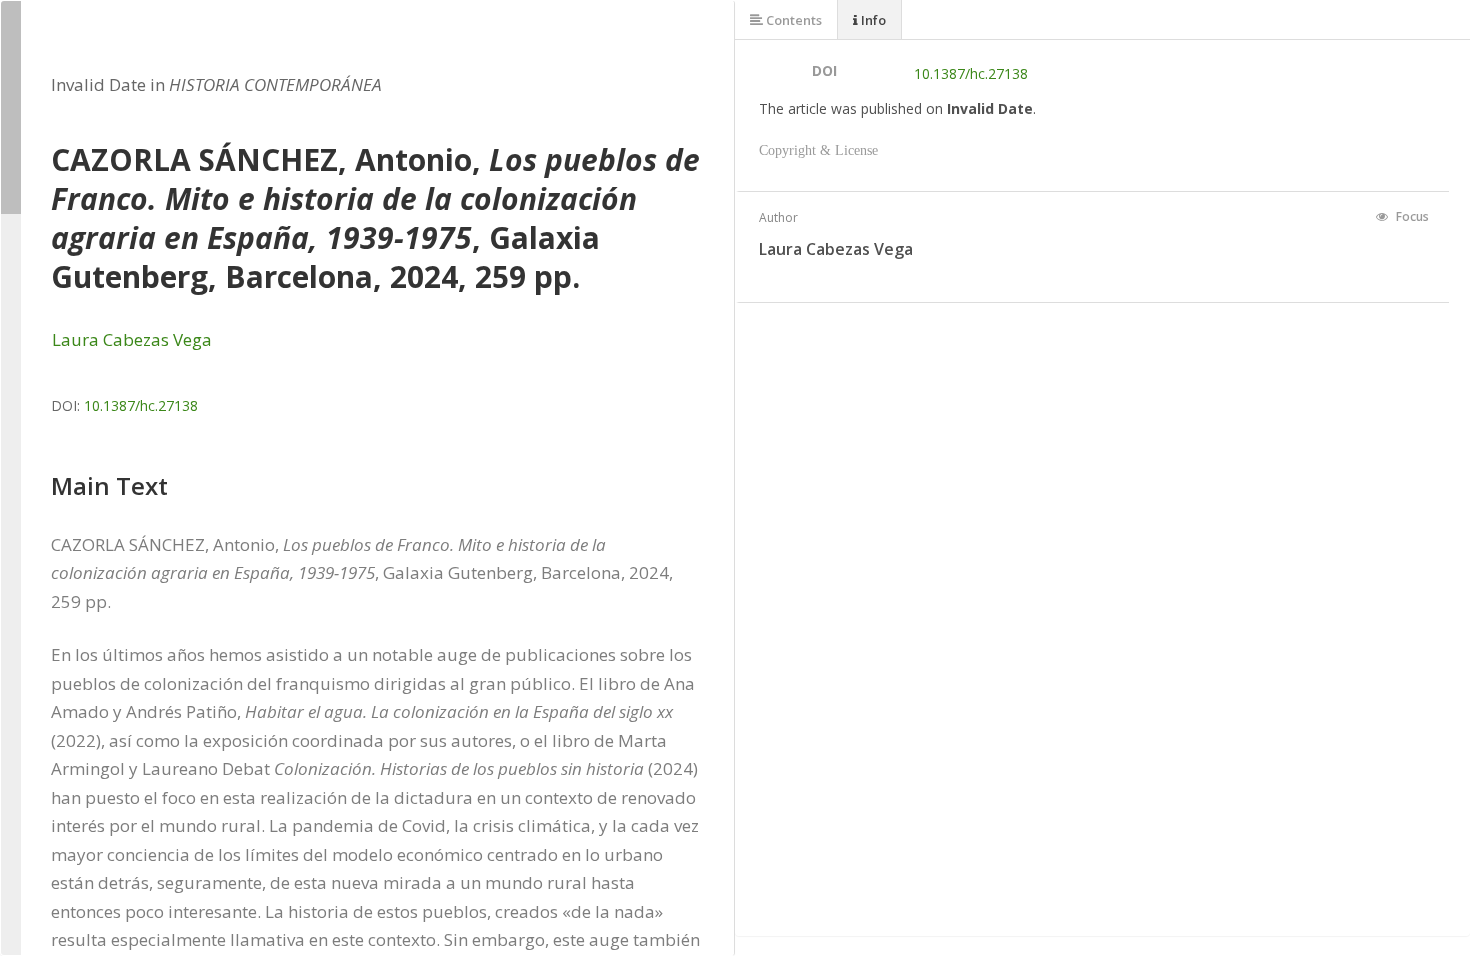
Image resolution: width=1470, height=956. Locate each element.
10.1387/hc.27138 (141, 405)
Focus (1411, 216)
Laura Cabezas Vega (132, 339)
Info (872, 20)
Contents (792, 20)
